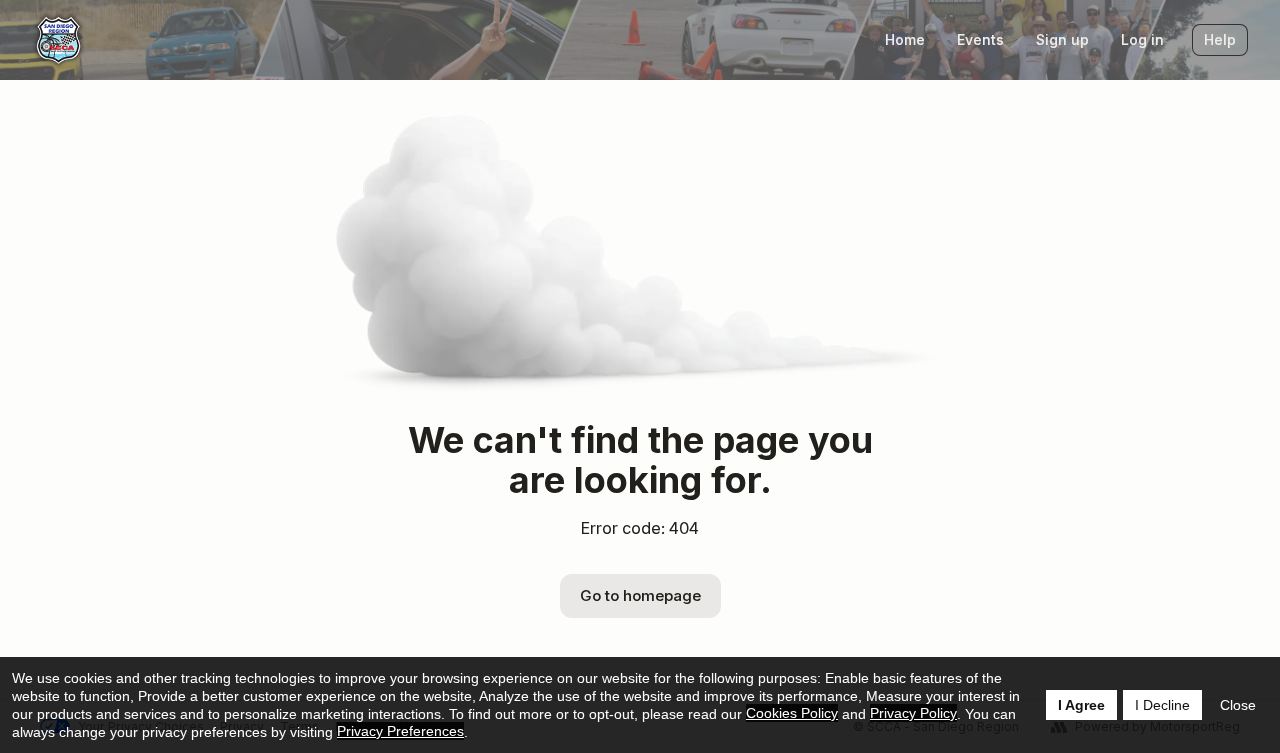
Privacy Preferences (400, 731)
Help (1220, 39)
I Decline (1162, 705)
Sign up (1062, 39)
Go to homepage (640, 595)
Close (1238, 705)
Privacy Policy (913, 713)
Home (905, 39)
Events (980, 39)
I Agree (1081, 705)
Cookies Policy (792, 713)
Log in (1142, 39)
